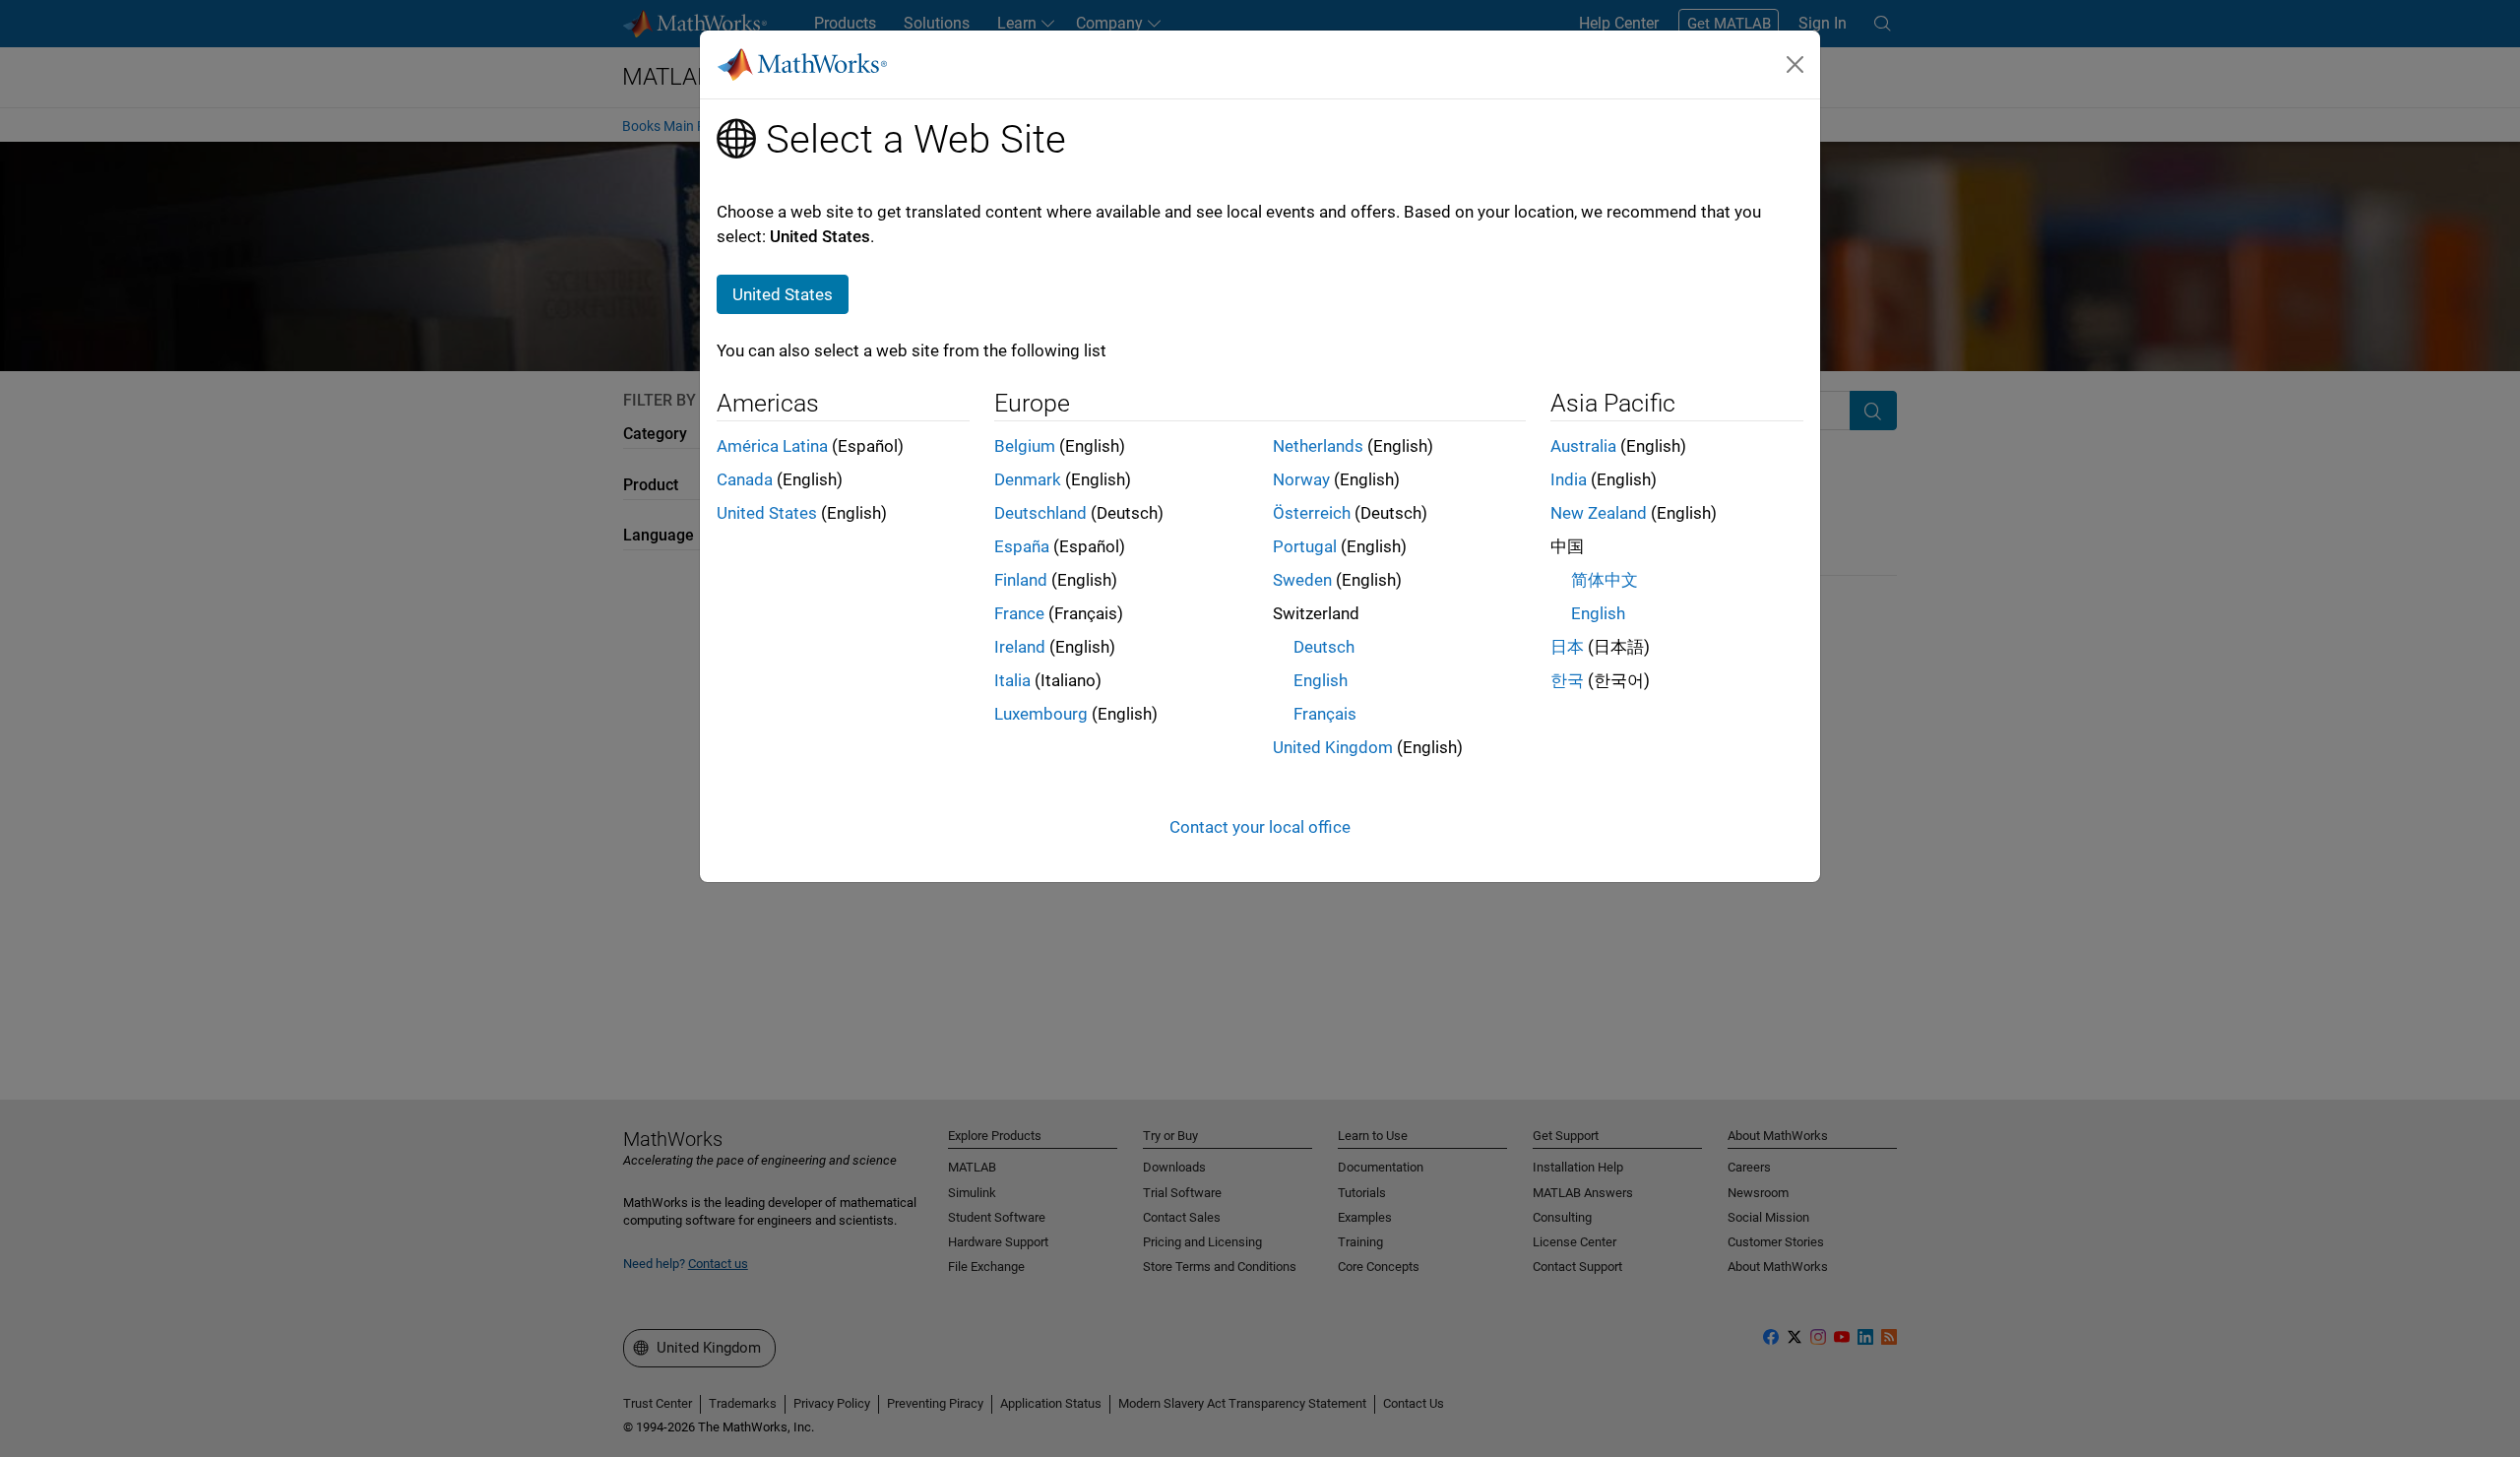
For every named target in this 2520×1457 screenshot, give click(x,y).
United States (767, 513)
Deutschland (1040, 513)
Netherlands (1318, 446)
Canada (745, 479)
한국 (1567, 680)
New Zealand (1599, 513)
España (1022, 546)
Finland (1021, 580)
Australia (1583, 446)
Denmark (1028, 479)
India (1569, 479)
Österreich (1312, 513)
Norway (1301, 479)
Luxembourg (1041, 714)
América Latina (772, 446)
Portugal (1305, 546)
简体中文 (1605, 580)
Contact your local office (1260, 827)
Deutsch (1324, 647)
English (1321, 680)
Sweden (1302, 580)
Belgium (1025, 446)
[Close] (1795, 64)
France (1019, 613)
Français (1325, 714)
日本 (1567, 647)
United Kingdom (1333, 747)
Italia (1012, 680)
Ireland (1020, 647)
